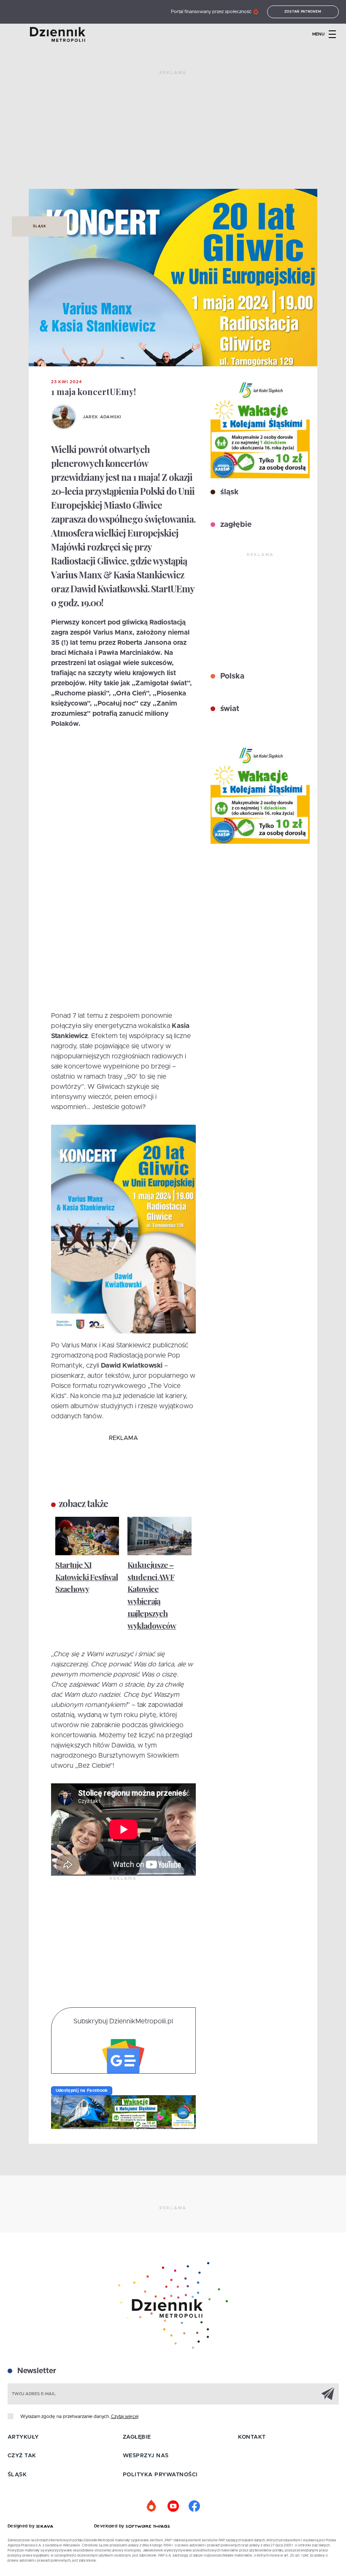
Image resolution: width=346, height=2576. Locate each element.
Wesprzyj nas (146, 2456)
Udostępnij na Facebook (82, 2091)
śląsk (228, 492)
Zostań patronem (303, 12)
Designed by (22, 2526)
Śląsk (39, 226)
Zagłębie (137, 2437)
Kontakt (252, 2437)
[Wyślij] (328, 2393)
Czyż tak (22, 2456)
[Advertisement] (173, 133)
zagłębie (235, 525)
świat (229, 709)
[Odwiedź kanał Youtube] (173, 2506)
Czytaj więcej (125, 2417)
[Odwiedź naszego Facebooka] (194, 2506)
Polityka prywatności (160, 2475)
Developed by (110, 2526)
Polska (231, 676)
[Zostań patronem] (152, 2506)
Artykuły (23, 2437)
